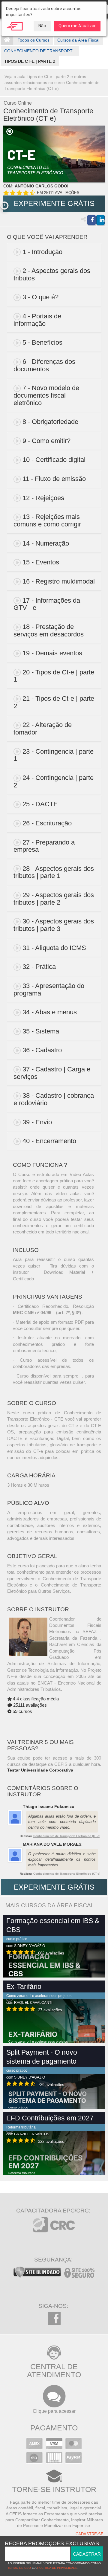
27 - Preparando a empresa (44, 846)
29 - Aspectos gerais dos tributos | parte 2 (54, 899)
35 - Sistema (41, 1031)
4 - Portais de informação (37, 320)
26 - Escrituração (47, 823)
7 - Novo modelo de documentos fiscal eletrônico (46, 395)
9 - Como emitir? (46, 441)
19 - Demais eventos (52, 653)
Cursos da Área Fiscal (78, 40)
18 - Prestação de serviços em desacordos (49, 630)
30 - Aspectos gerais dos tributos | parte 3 (54, 925)
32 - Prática (39, 967)
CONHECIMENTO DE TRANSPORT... (40, 51)
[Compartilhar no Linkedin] (100, 220)
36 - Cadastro (42, 1050)
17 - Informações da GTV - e (47, 604)
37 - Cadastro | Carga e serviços (52, 1073)
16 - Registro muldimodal (59, 581)
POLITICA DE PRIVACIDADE (57, 2568)
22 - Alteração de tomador (43, 729)
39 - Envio (37, 1122)
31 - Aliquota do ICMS (54, 948)
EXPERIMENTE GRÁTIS (54, 203)
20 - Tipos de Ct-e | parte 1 (54, 676)
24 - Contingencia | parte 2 (54, 781)
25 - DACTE (40, 804)
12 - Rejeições (43, 498)
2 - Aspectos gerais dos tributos (52, 274)
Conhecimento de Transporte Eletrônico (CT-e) (67, 1836)
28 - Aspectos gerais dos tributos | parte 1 (54, 872)
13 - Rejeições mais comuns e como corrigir (47, 520)
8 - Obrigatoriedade (50, 422)
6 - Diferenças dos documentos (44, 365)
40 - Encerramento (49, 1141)
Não (42, 26)
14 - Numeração (46, 543)
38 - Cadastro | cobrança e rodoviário (54, 1099)
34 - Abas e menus (50, 1012)
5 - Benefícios (42, 342)
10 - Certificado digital (54, 460)
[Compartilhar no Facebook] (91, 220)
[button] (4, 206)
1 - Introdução (42, 252)
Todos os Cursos (34, 40)
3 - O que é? (40, 297)
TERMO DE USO (19, 2568)
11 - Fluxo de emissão (54, 479)
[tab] (54, 252)
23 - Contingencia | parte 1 (54, 755)
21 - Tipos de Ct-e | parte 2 (54, 702)
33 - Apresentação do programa (49, 990)
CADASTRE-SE (90, 2534)
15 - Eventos (41, 562)
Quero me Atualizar (77, 26)
